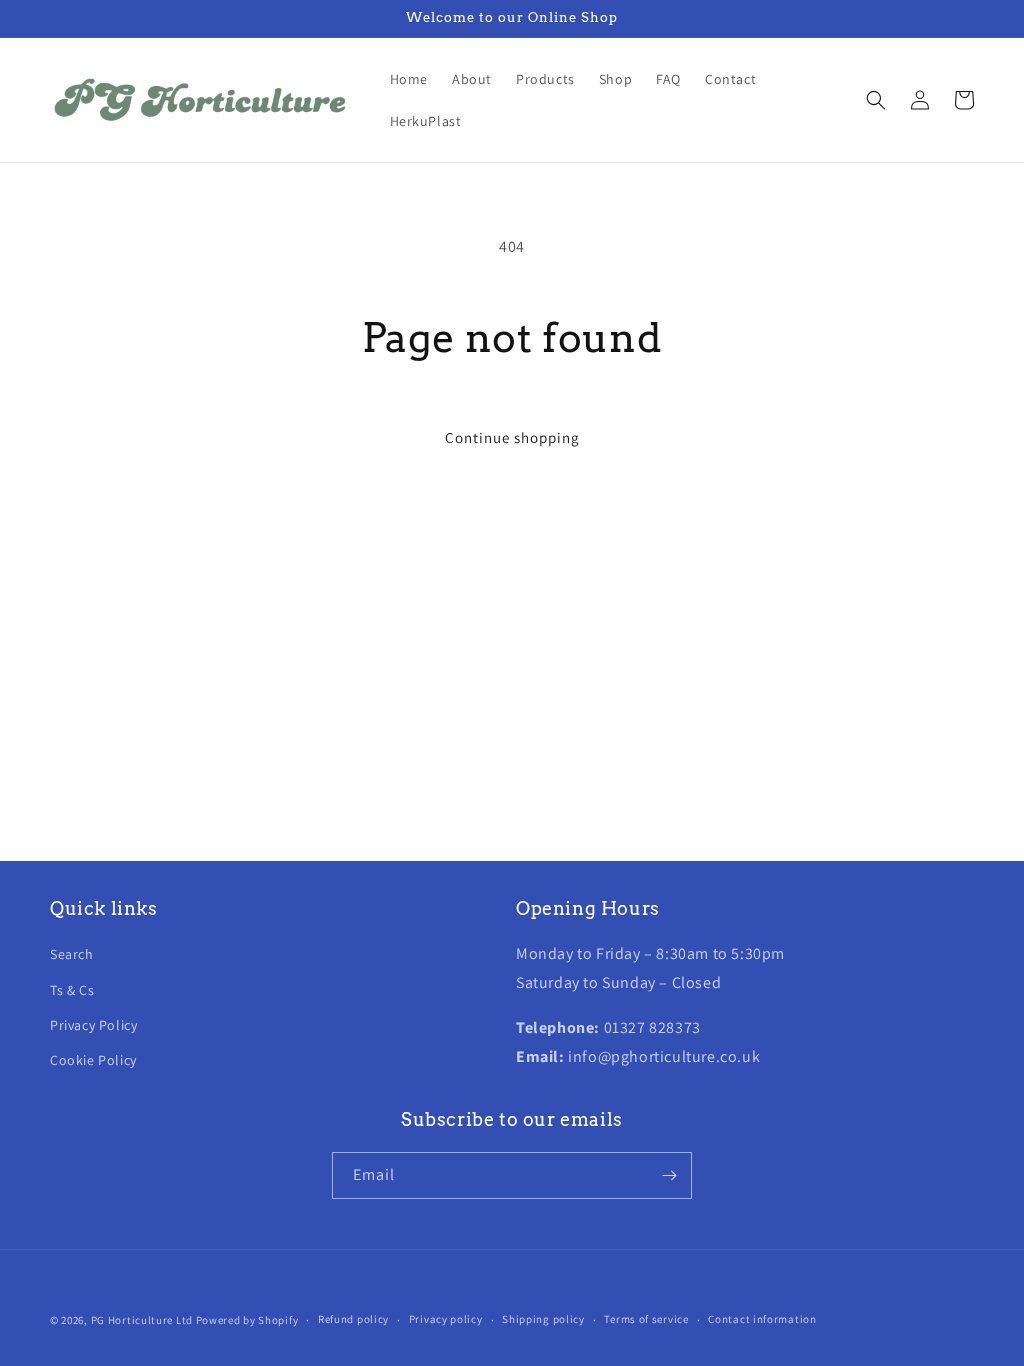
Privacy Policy (93, 1025)
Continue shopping (512, 437)
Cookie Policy (93, 1060)
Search (72, 954)
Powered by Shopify (247, 1320)
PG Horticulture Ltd (142, 1320)
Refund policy (353, 1319)
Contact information (762, 1319)
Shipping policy (543, 1319)
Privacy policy (446, 1319)
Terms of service (646, 1319)
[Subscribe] (669, 1175)
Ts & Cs (72, 990)
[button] (876, 100)
